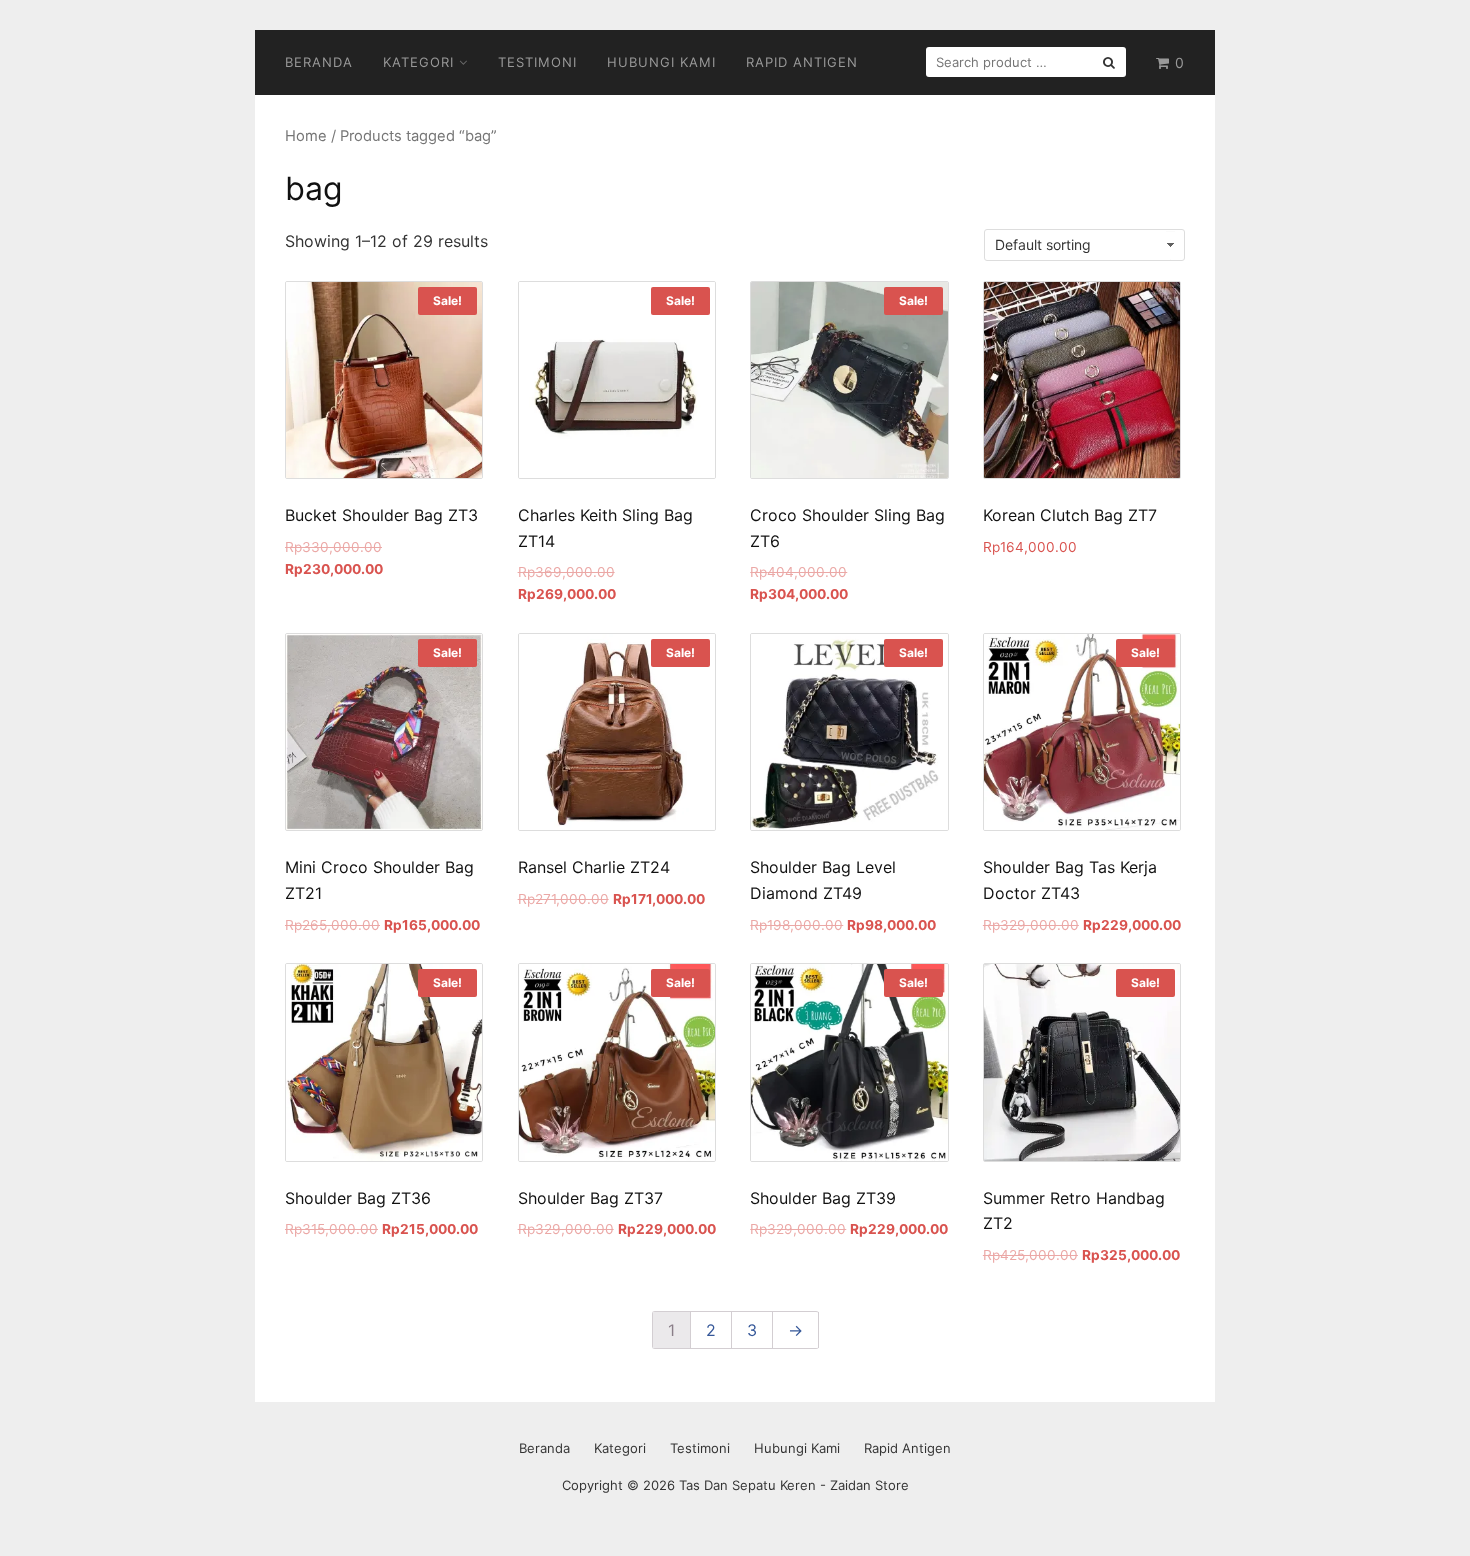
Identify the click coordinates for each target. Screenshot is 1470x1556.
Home (306, 136)
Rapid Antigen (802, 62)
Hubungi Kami (661, 62)
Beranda (319, 62)
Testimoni (537, 62)
